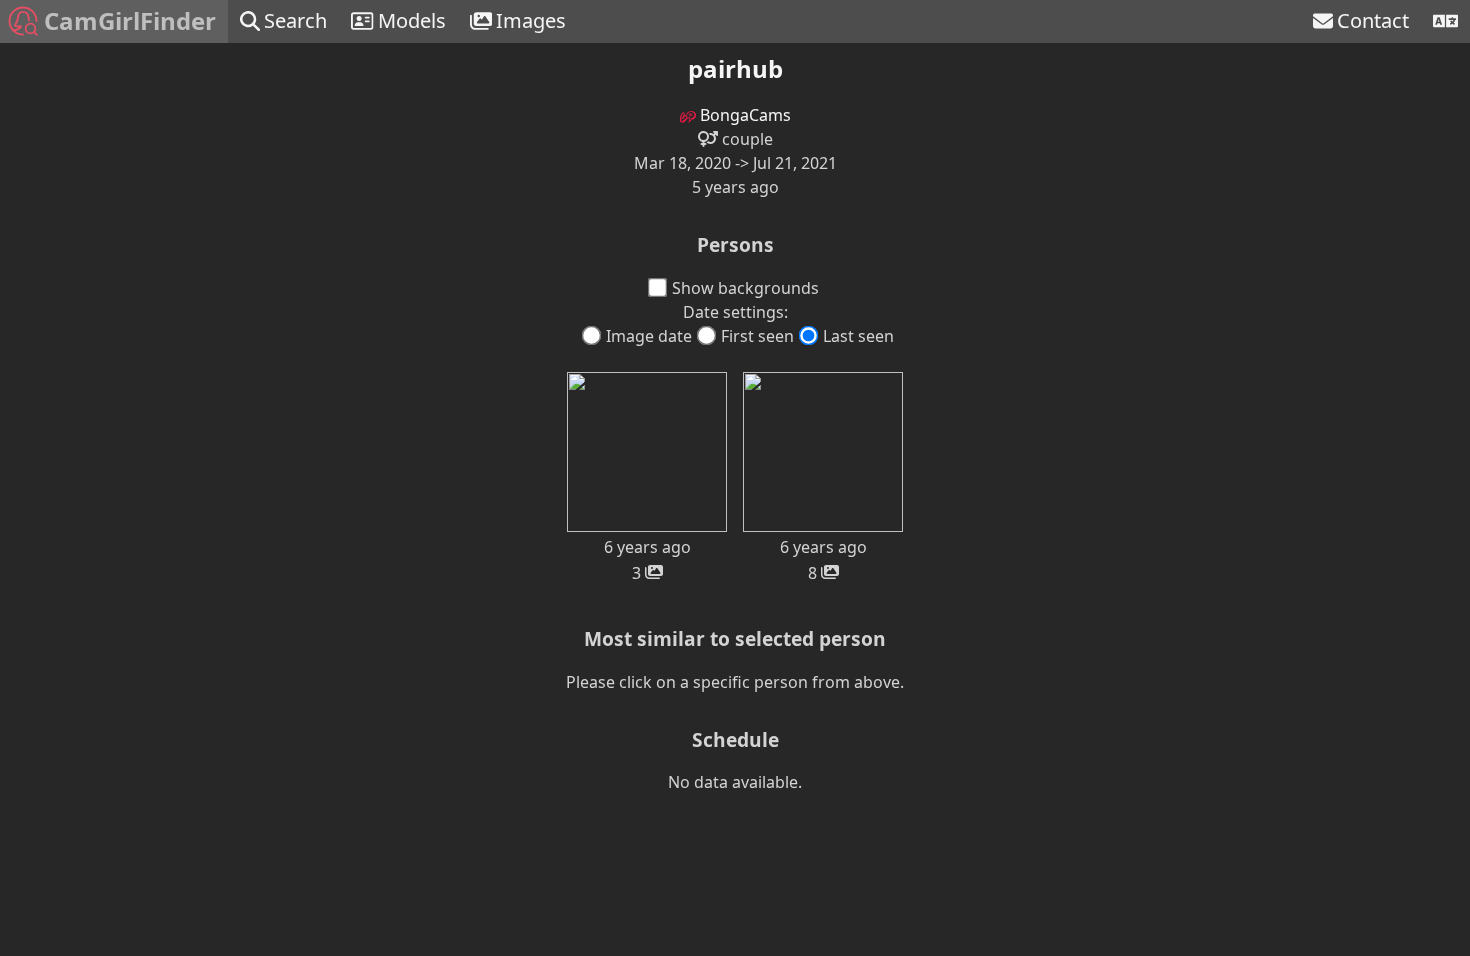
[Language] (1445, 21)
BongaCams (743, 115)
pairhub (735, 68)
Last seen (858, 336)
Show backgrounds (745, 288)
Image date (649, 336)
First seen (757, 336)
